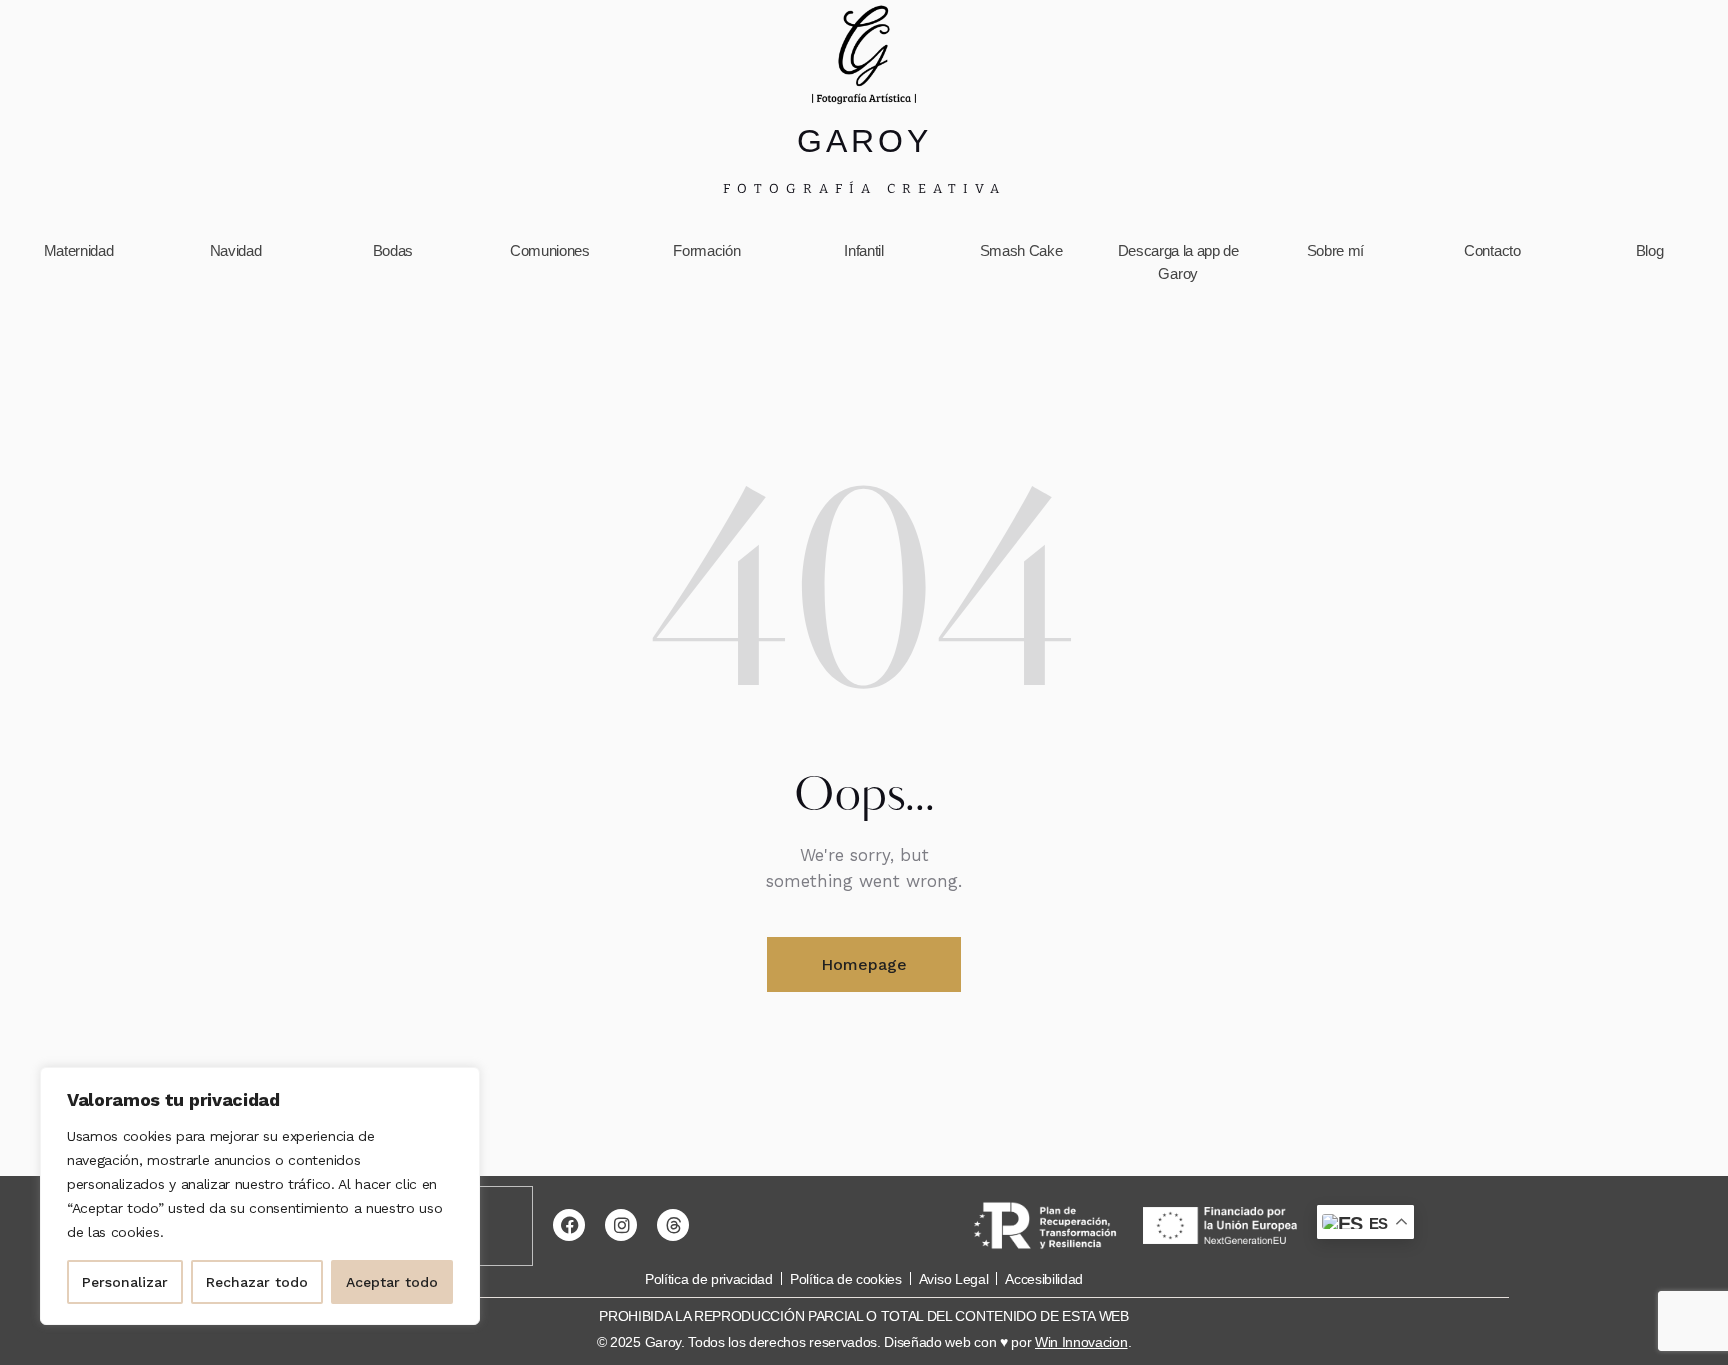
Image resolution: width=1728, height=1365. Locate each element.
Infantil (863, 250)
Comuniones (550, 250)
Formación (706, 250)
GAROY (864, 141)
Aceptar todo (392, 1282)
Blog (1650, 250)
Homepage (864, 964)
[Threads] (673, 1225)
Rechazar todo (257, 1282)
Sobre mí (1335, 250)
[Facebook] (569, 1225)
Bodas (393, 250)
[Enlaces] (864, 55)
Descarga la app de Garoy (1178, 262)
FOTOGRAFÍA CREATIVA (864, 188)
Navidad (236, 250)
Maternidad (79, 250)
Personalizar (125, 1282)
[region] (260, 1196)
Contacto (1492, 250)
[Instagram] (621, 1225)
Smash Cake (1021, 250)
